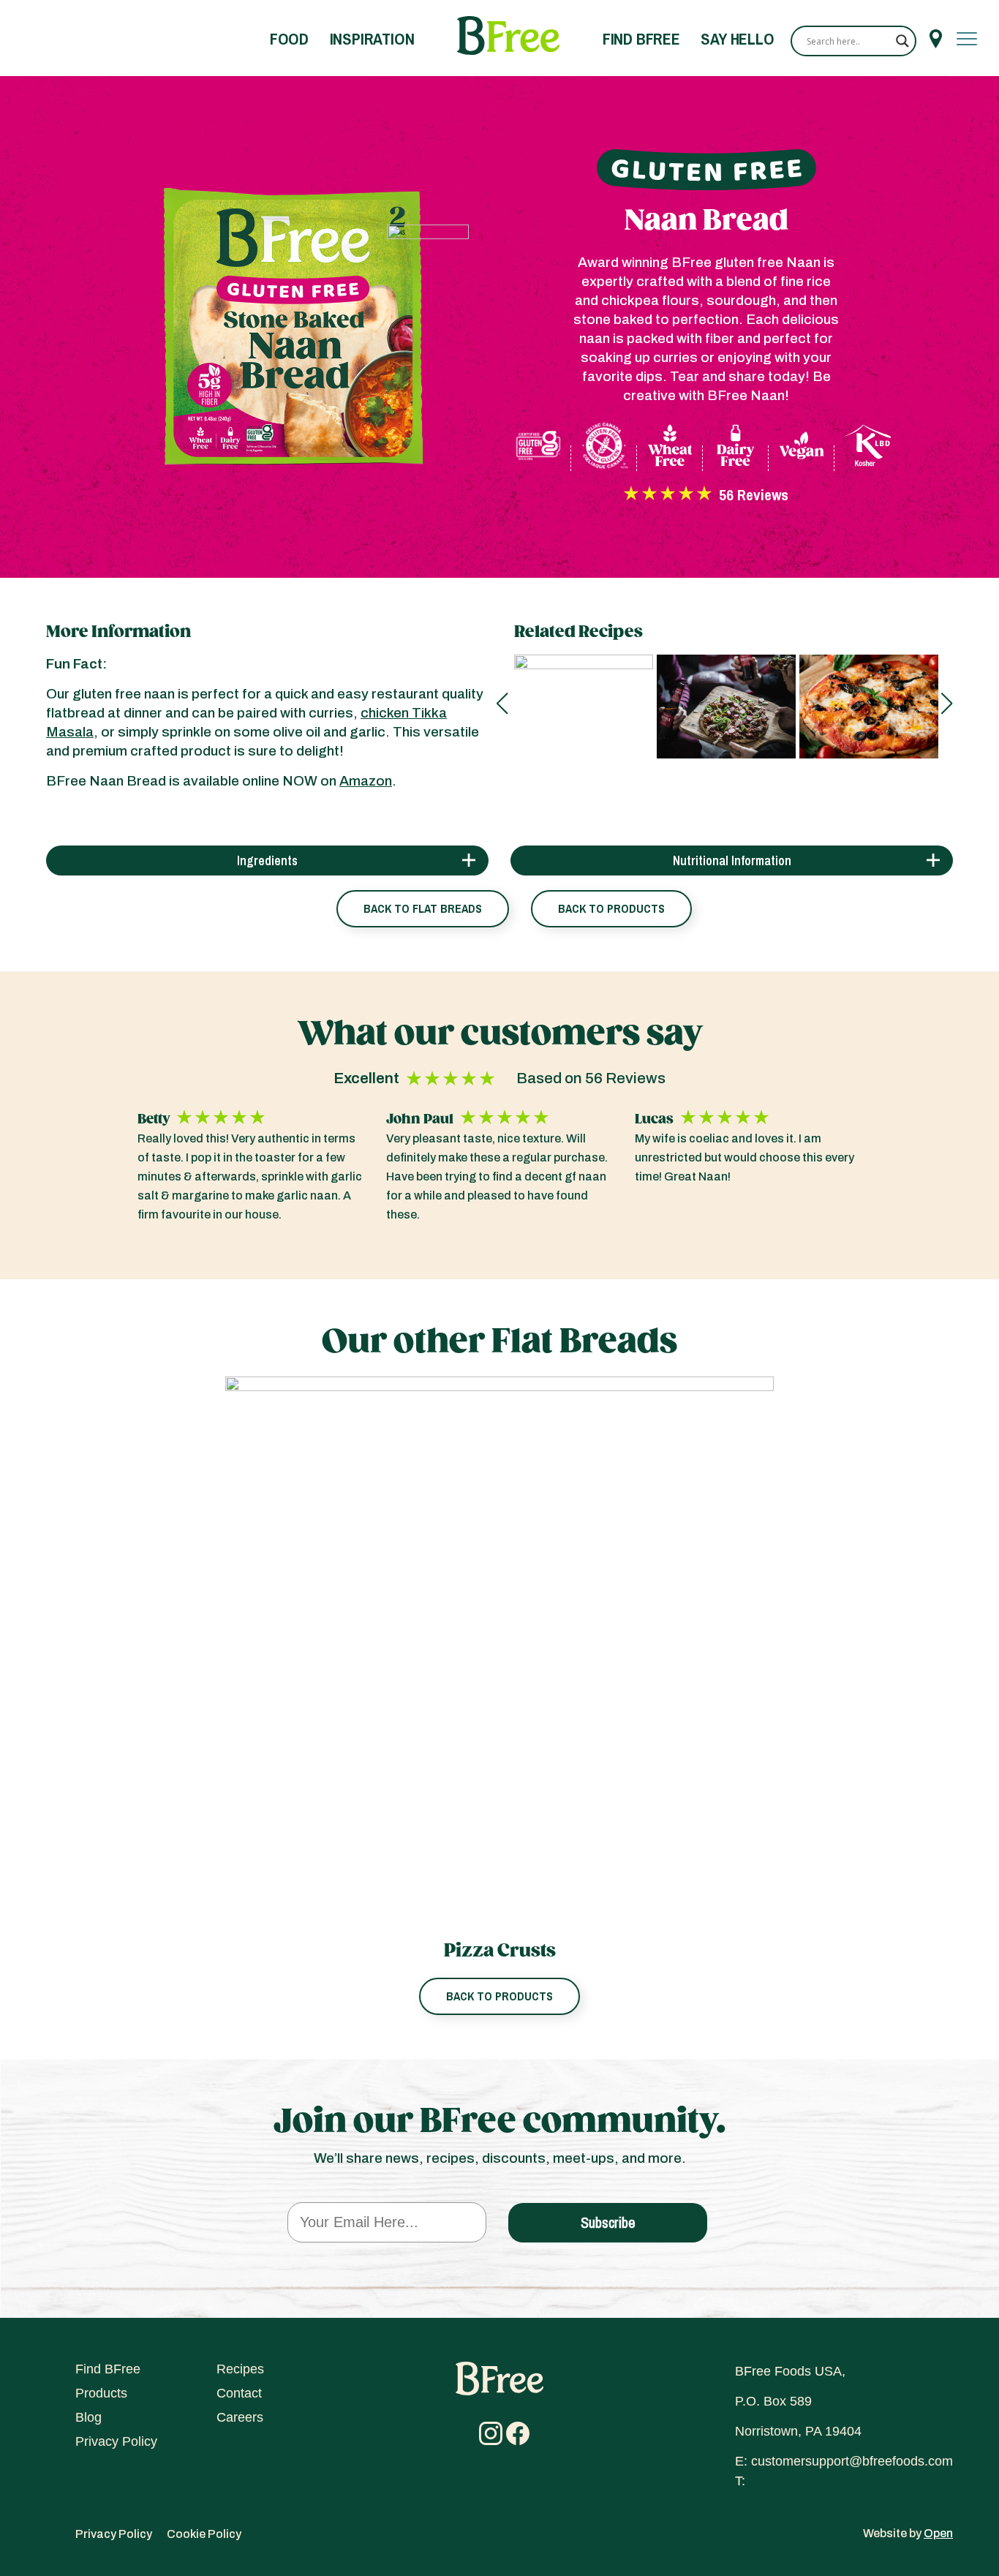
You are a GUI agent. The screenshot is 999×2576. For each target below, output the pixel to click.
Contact (239, 2393)
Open (938, 2533)
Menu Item (936, 39)
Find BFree (641, 39)
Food (289, 39)
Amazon (366, 781)
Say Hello (737, 39)
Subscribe (608, 2222)
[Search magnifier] (902, 41)
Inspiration (372, 39)
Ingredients (267, 860)
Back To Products (611, 908)
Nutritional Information (732, 860)
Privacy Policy (116, 2441)
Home (508, 36)
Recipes (240, 2369)
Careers (240, 2417)
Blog (88, 2417)
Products (101, 2393)
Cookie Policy (204, 2534)
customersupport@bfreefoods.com (852, 2461)
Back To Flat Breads (423, 908)
